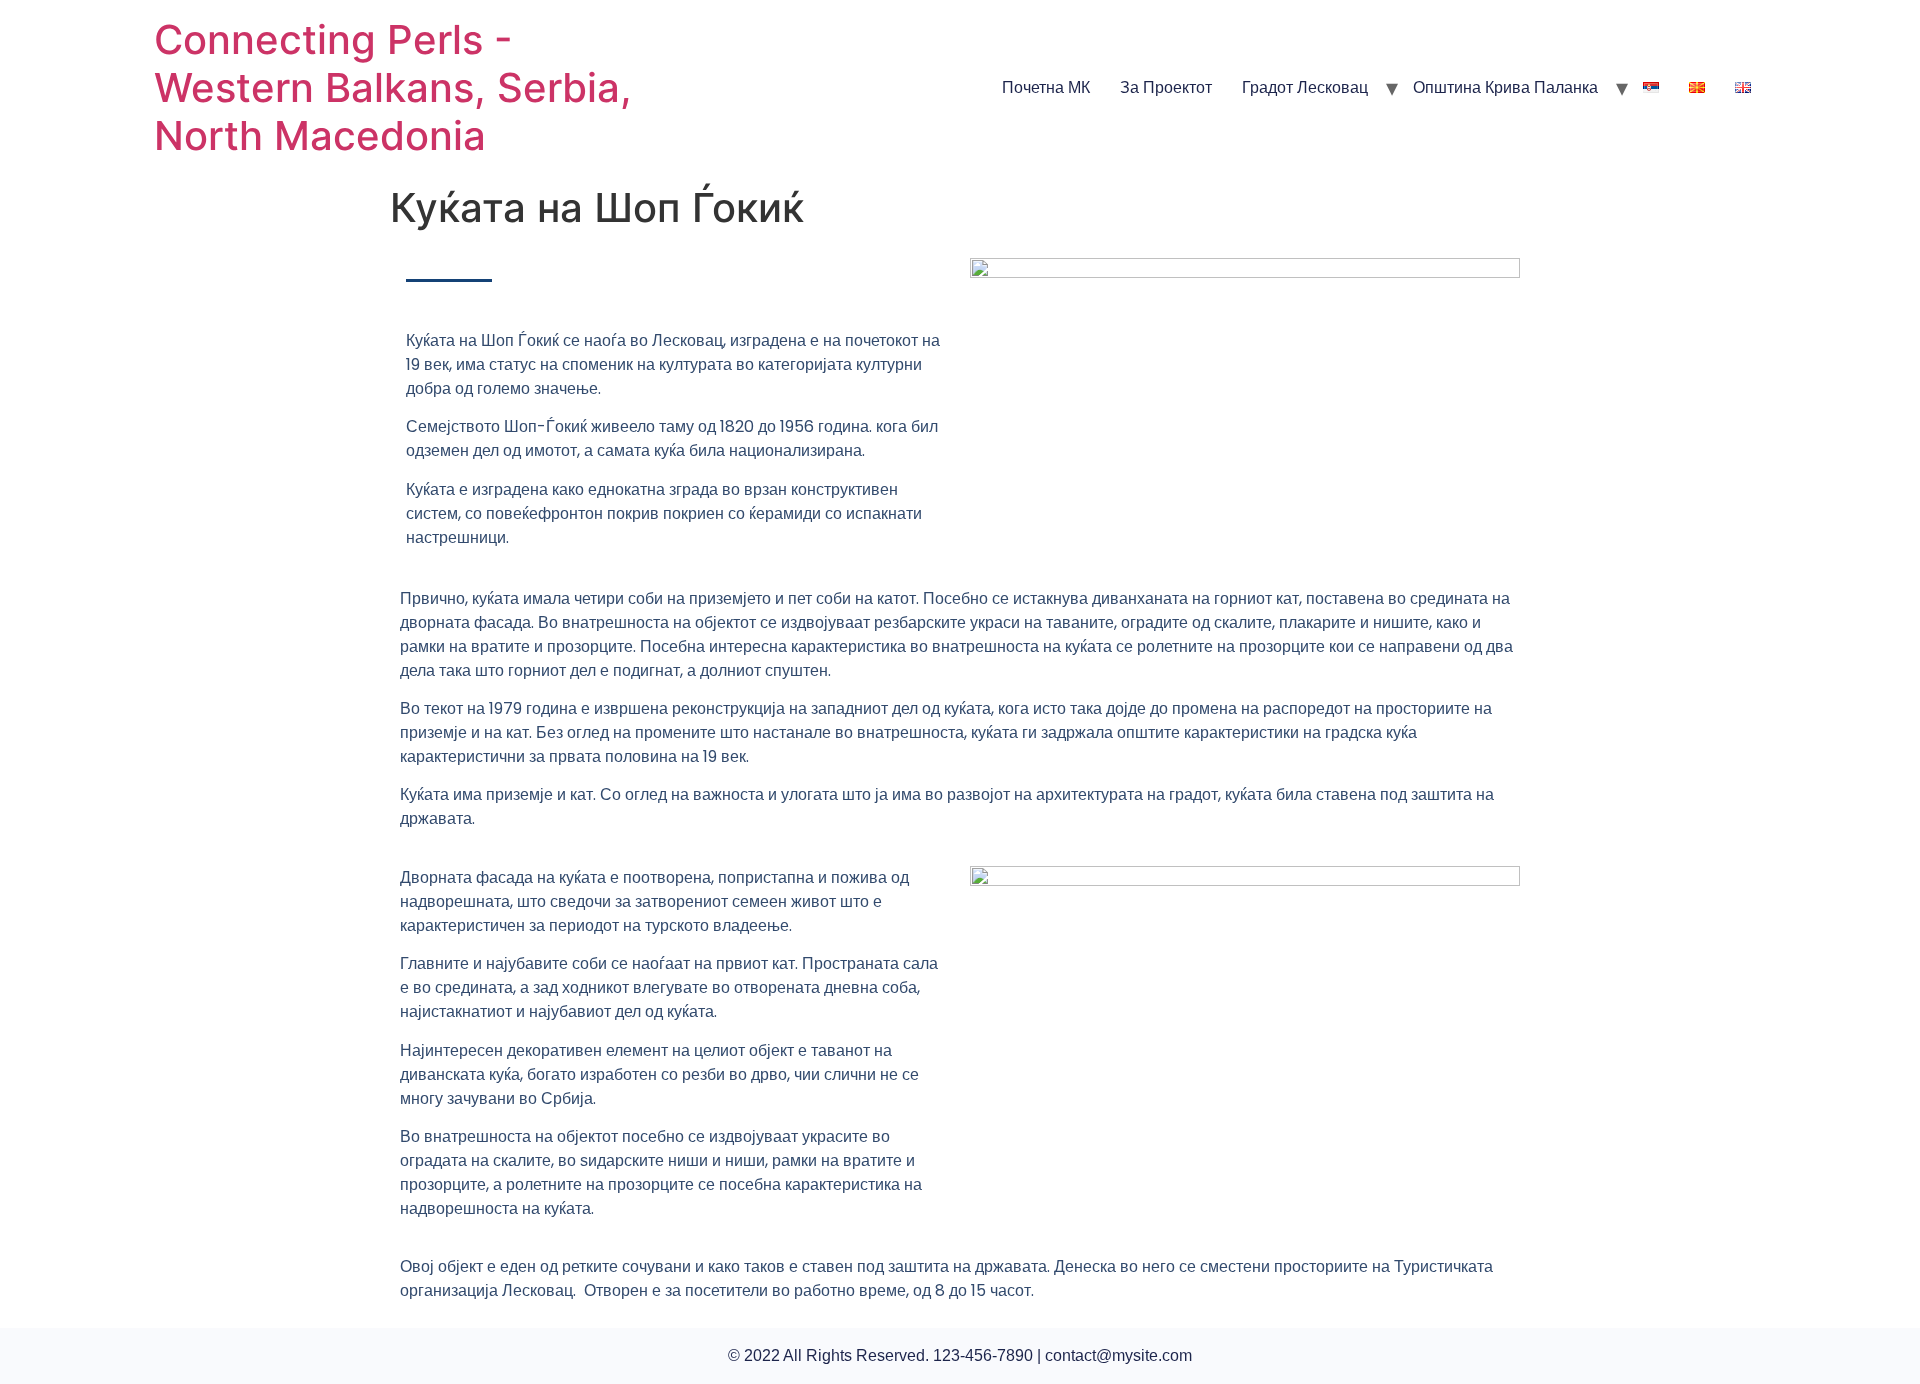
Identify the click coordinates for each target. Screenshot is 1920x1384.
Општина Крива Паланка (1505, 87)
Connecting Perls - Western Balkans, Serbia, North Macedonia (393, 87)
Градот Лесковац (1305, 87)
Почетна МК (1046, 87)
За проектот (1166, 87)
